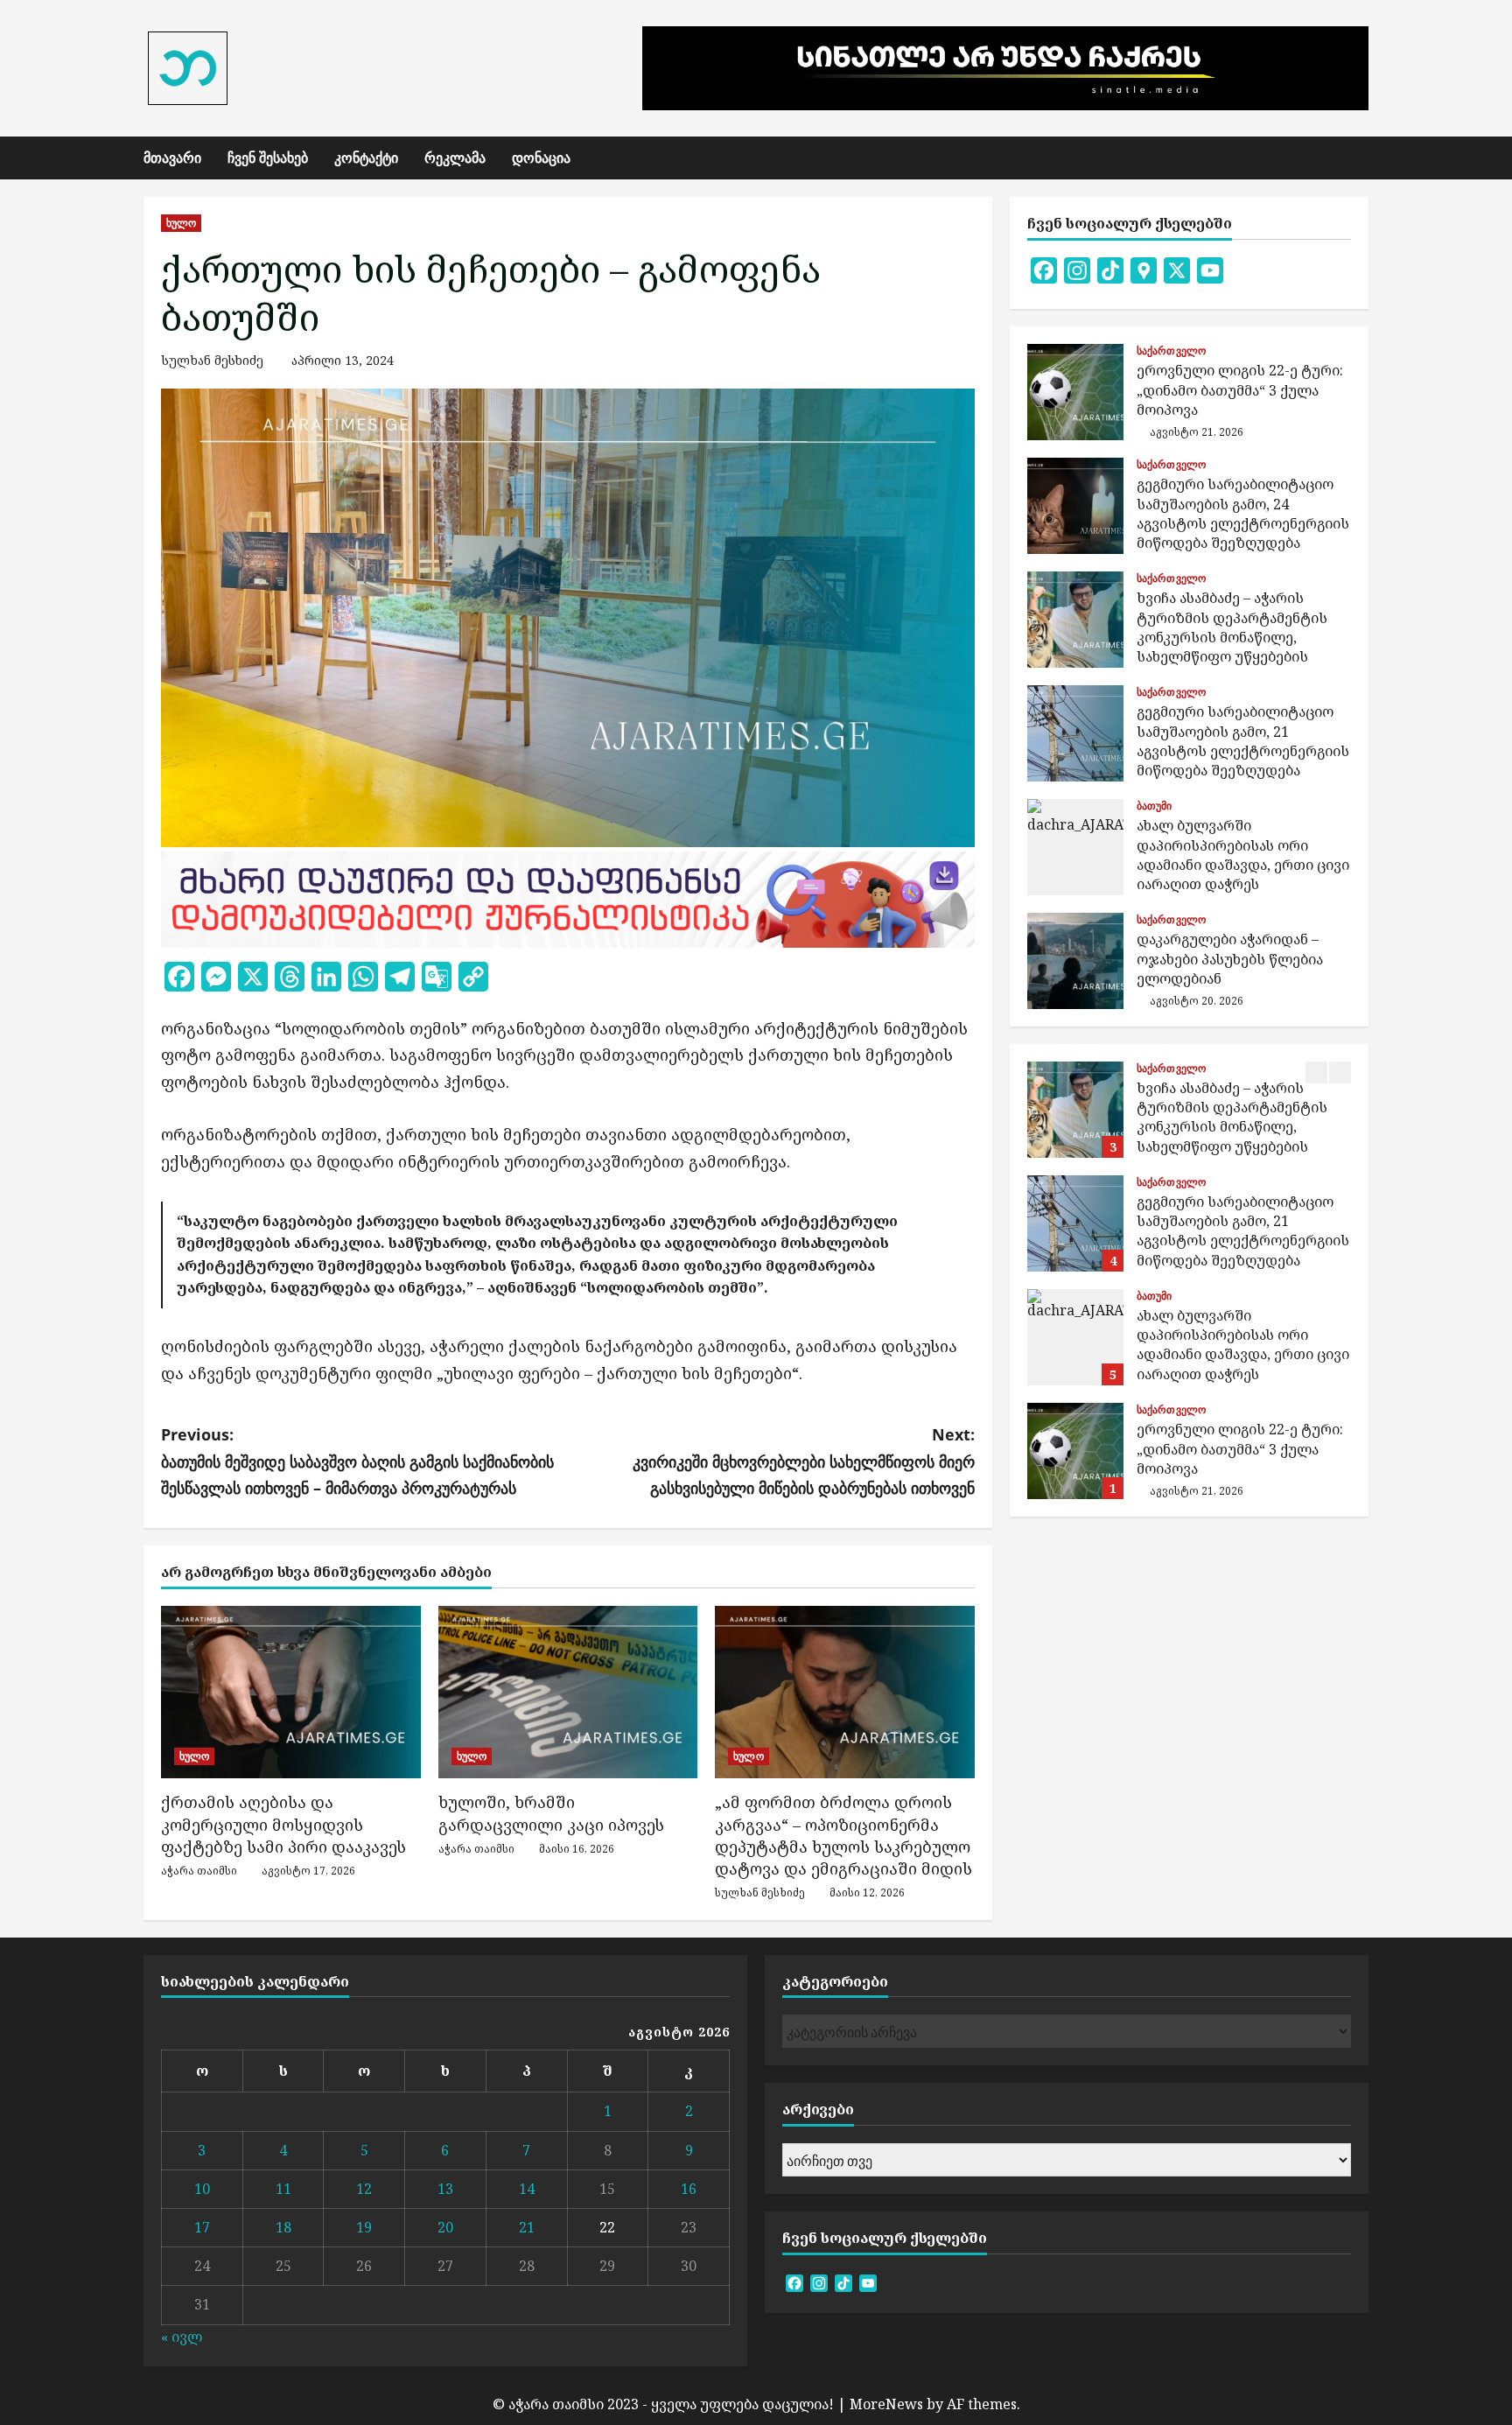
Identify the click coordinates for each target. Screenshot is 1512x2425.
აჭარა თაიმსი (199, 1871)
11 (283, 2189)
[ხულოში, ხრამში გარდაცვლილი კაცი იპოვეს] (568, 1693)
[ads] (568, 897)
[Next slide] (1340, 1072)
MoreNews (886, 2404)
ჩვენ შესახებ (268, 158)
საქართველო (1171, 351)
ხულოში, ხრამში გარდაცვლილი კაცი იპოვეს (551, 1813)
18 (283, 2227)
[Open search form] (1363, 158)
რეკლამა (455, 158)
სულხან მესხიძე (212, 360)
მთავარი (172, 158)
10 (202, 2189)
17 (202, 2227)
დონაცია (541, 158)
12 (364, 2189)
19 (364, 2227)
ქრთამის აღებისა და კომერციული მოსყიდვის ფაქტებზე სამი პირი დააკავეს (283, 1824)
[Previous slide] (1316, 1072)
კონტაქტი (366, 158)
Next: (804, 1461)
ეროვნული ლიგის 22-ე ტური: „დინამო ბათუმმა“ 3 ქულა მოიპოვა (1075, 392)
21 (527, 2227)
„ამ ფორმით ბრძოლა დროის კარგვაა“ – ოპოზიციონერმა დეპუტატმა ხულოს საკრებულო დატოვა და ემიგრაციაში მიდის (843, 1835)
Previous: (357, 1461)
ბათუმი (1155, 806)
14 (527, 2189)
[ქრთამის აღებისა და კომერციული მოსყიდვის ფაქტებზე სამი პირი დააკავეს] (291, 1693)
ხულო (181, 223)
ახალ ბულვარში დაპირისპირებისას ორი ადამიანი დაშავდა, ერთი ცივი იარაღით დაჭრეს (1075, 847)
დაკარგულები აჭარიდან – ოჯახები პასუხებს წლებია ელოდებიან (1075, 961)
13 (445, 2189)
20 (445, 2227)
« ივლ (182, 2337)
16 (689, 2189)
